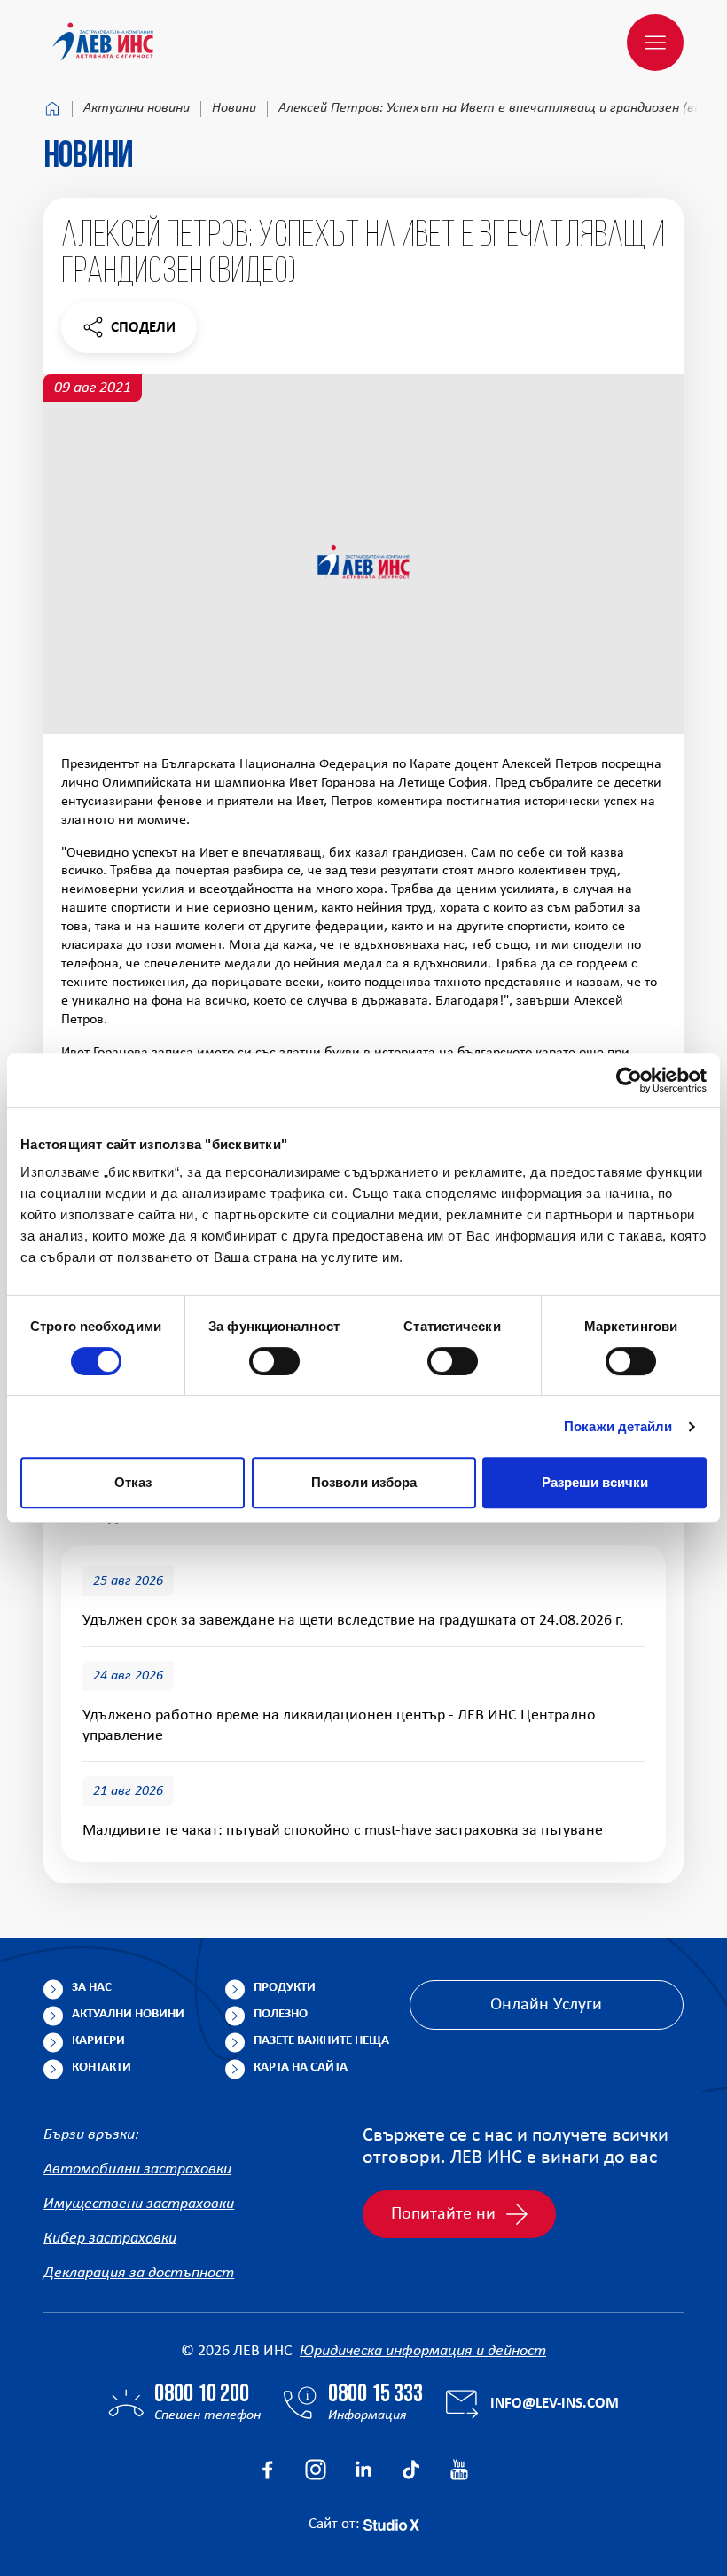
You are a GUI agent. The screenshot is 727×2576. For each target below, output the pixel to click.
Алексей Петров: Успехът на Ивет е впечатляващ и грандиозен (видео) (503, 108)
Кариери (98, 2041)
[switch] (274, 1361)
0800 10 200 (202, 2395)
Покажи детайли (618, 1426)
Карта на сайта (301, 2067)
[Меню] (655, 43)
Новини (234, 108)
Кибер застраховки (110, 2239)
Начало (52, 109)
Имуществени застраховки (139, 2204)
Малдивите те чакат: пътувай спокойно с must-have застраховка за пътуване (343, 1831)
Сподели (129, 332)
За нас (92, 1988)
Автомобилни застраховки (137, 2169)
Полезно (281, 2014)
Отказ (133, 1482)
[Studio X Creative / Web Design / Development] (391, 2524)
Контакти (102, 2067)
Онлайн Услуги (546, 2005)
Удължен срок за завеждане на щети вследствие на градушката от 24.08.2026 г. (353, 1621)
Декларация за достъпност (139, 2273)
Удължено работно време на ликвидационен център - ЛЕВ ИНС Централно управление (339, 1726)
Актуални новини (137, 108)
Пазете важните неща (321, 2041)
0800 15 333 (375, 2395)
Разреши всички (595, 1482)
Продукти (285, 1988)
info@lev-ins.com (555, 2404)
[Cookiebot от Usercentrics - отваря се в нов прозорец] (629, 1080)
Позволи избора (364, 1482)
